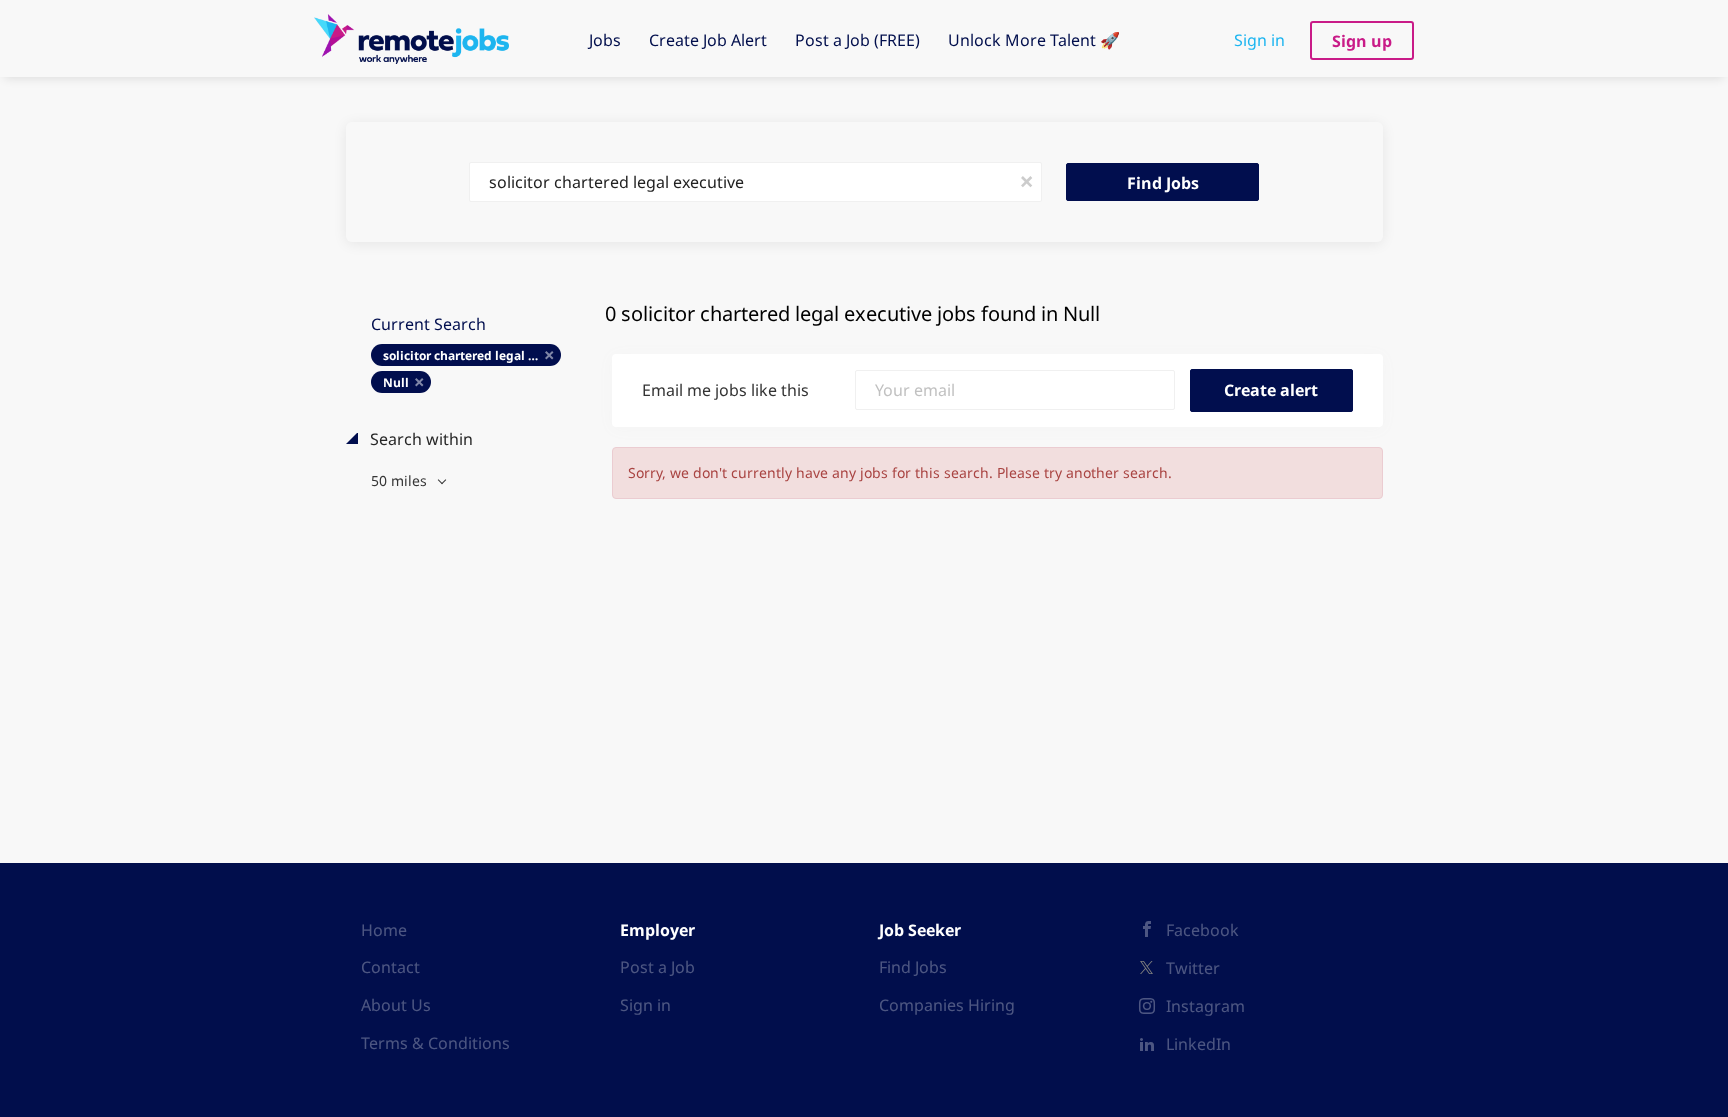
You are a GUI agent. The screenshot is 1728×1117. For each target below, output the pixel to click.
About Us (396, 1005)
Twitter (1193, 968)
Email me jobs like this (725, 390)
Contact (390, 967)
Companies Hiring (947, 1005)
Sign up (1362, 41)
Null (396, 382)
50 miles (401, 480)
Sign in (1259, 40)
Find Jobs (1163, 183)
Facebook (1202, 930)
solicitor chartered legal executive (472, 355)
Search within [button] (419, 439)
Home (384, 930)
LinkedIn (1198, 1044)
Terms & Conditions (435, 1043)
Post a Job (657, 967)
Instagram (1205, 1006)
